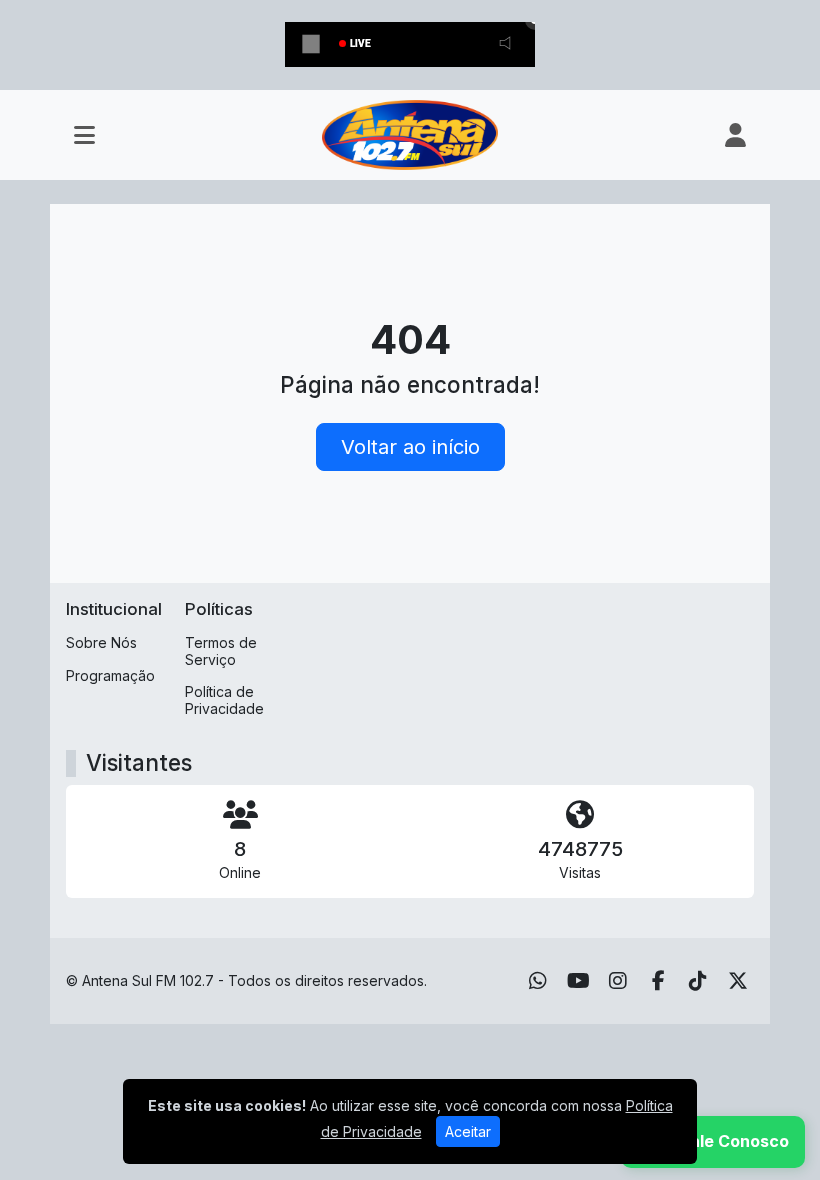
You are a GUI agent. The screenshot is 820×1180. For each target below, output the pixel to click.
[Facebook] (658, 981)
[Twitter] (738, 981)
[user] (735, 135)
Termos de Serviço (221, 651)
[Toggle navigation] (84, 135)
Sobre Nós (101, 642)
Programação (110, 675)
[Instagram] (618, 981)
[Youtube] (578, 981)
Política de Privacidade (224, 700)
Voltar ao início (410, 447)
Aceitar (468, 1131)
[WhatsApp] (538, 981)
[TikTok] (698, 981)
